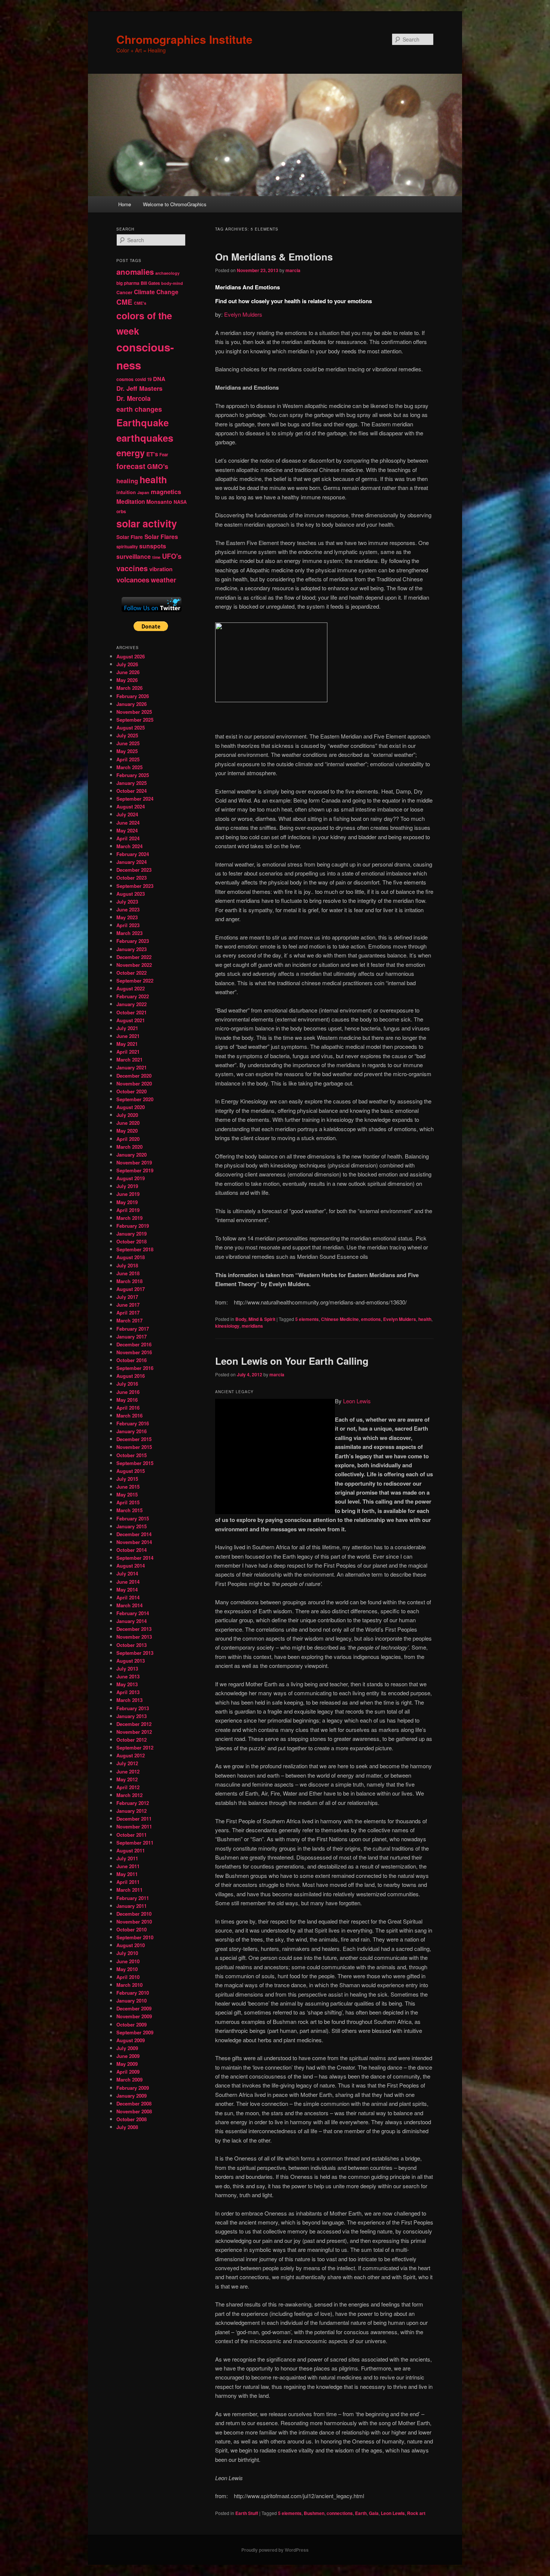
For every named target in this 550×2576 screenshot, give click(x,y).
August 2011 (131, 1850)
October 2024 (132, 791)
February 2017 (133, 1329)
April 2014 (128, 1597)
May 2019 (127, 1202)
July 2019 (127, 1186)
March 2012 (129, 1795)
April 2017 (128, 1313)
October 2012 (132, 1740)
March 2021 (129, 1059)
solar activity (147, 523)
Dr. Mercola (133, 398)
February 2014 (133, 1613)
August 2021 (131, 1020)
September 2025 (135, 720)
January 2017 (132, 1336)
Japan (143, 492)
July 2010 (127, 1953)
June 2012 (128, 1771)
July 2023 (127, 902)
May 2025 (127, 751)
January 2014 (132, 1621)
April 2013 (128, 1692)
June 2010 (128, 1961)
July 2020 (127, 1115)
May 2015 (127, 1494)
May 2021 (127, 1044)
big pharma (128, 283)
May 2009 (127, 2064)
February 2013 (133, 1708)
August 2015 (131, 1471)
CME (124, 302)
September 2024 (135, 799)
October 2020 (132, 1091)
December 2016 (134, 1344)
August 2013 (131, 1661)
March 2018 (129, 1281)
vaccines (132, 568)
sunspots (153, 546)
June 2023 (128, 909)
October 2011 (132, 1835)
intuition (126, 492)
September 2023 (135, 886)
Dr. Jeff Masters (139, 388)
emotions (371, 1319)
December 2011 (134, 1819)
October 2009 (132, 2024)
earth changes (139, 409)
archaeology (167, 273)
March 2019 (129, 1218)
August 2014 (131, 1566)
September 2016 (135, 1368)
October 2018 (132, 1241)
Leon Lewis (357, 1401)
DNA (159, 379)
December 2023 (134, 870)
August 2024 (131, 806)
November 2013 (134, 1637)
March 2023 (129, 933)
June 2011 (128, 1866)
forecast (131, 466)
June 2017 (128, 1305)
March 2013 (129, 1700)
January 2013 (132, 1716)
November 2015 (134, 1447)
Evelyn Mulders (243, 314)
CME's (140, 303)
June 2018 (128, 1273)
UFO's (172, 556)
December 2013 (134, 1629)
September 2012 (135, 1747)
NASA (180, 502)
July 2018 (127, 1265)
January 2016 (132, 1431)
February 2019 (133, 1226)
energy (131, 453)
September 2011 (135, 1843)
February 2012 (133, 1803)
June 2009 (128, 2056)
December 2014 (134, 1534)
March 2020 (129, 1147)
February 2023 (133, 941)
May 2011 (127, 1874)
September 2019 (135, 1170)
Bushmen (314, 2513)
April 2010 (128, 1977)
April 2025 (128, 759)
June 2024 (128, 823)
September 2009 (135, 2032)
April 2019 (128, 1210)
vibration (161, 569)
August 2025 (131, 727)
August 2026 (131, 656)
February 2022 (133, 996)
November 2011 (134, 1826)
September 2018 (135, 1249)
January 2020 (132, 1155)
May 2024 (127, 830)
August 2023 (131, 894)
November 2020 (134, 1083)
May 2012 (127, 1779)
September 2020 (135, 1099)
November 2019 (134, 1162)
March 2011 (129, 1890)
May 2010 (127, 1969)
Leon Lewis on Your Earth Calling (292, 1361)
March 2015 (129, 1510)
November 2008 (134, 2111)
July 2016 (127, 1384)
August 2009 (131, 2040)
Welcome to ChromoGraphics (175, 204)
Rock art (416, 2513)
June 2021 (128, 1036)
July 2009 (127, 2048)
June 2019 (128, 1194)
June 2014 (128, 1582)
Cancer (124, 292)
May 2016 (127, 1400)
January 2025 (132, 783)
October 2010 (132, 1929)
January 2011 (132, 1906)
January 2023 (132, 949)
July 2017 (127, 1297)
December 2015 (134, 1439)
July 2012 (127, 1763)
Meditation (131, 502)
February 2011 (133, 1898)
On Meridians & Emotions (274, 257)
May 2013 (127, 1684)
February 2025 (133, 775)
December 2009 (134, 2008)
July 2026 (127, 664)
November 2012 (134, 1732)
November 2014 (134, 1542)
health (425, 1319)
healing (127, 481)
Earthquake (143, 422)
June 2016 (128, 1392)
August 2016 (131, 1376)
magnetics (166, 492)
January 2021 (132, 1067)
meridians (252, 1326)
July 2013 (127, 1668)
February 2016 (133, 1423)
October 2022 (132, 973)
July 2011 (127, 1858)
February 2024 (133, 854)
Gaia (374, 2513)
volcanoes (133, 580)
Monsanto (159, 502)
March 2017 (129, 1320)
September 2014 (135, 1558)
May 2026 (127, 680)
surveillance (134, 556)
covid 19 (143, 379)
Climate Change (156, 292)
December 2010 (134, 1914)
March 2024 (129, 846)
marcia (293, 270)
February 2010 (133, 1993)
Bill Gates (150, 283)
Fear (164, 455)
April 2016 (128, 1408)
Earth (361, 2513)
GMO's (158, 466)
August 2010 (131, 1945)
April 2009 (128, 2072)
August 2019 (131, 1178)
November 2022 (134, 965)
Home (125, 204)
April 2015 (128, 1502)
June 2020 (128, 1123)
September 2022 (135, 981)
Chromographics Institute (184, 39)
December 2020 (134, 1076)
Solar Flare (130, 537)
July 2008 (127, 2127)
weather (164, 580)
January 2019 (132, 1234)
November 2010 (134, 1922)
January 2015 (132, 1526)
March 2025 (129, 767)
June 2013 (128, 1676)
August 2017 (131, 1289)
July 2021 (127, 1028)
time (156, 557)
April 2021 (128, 1052)
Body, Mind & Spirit (255, 1319)
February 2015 (133, 1518)
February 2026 (133, 696)
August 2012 (131, 1755)
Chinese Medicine (340, 1319)
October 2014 (132, 1550)
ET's (152, 454)
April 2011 (128, 1882)
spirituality (127, 547)
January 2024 (132, 862)
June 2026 (128, 672)
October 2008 (132, 2119)
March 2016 (129, 1415)
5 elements (307, 1319)
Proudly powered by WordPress (275, 2550)
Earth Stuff (247, 2513)
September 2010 (135, 1937)
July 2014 (127, 1573)
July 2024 (127, 814)
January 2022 (132, 1004)
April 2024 (128, 838)
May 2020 (127, 1131)
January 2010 (132, 2000)
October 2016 (132, 1360)
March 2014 (129, 1605)
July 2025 (127, 735)
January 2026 (132, 704)
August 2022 (131, 988)
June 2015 (128, 1487)
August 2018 (131, 1257)
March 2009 (129, 2079)
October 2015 (132, 1455)
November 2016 (134, 1352)
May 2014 (127, 1590)
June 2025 (128, 743)
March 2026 (129, 688)
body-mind (172, 283)
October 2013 (132, 1645)
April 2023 (128, 925)
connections (340, 2513)
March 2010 (129, 1985)
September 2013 (135, 1653)
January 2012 (132, 1811)
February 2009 (133, 2088)
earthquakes (145, 438)
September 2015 (135, 1463)
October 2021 (132, 1012)
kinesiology (227, 1326)
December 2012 (134, 1724)
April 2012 (128, 1787)
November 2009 (134, 2016)
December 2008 (134, 2103)
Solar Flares (161, 537)
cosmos (125, 379)
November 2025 (134, 712)
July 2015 (127, 1479)
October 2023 (132, 878)
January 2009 (132, 2096)
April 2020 (128, 1139)
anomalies (135, 272)
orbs (121, 511)
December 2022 (134, 957)
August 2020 (131, 1107)
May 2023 (127, 917)
